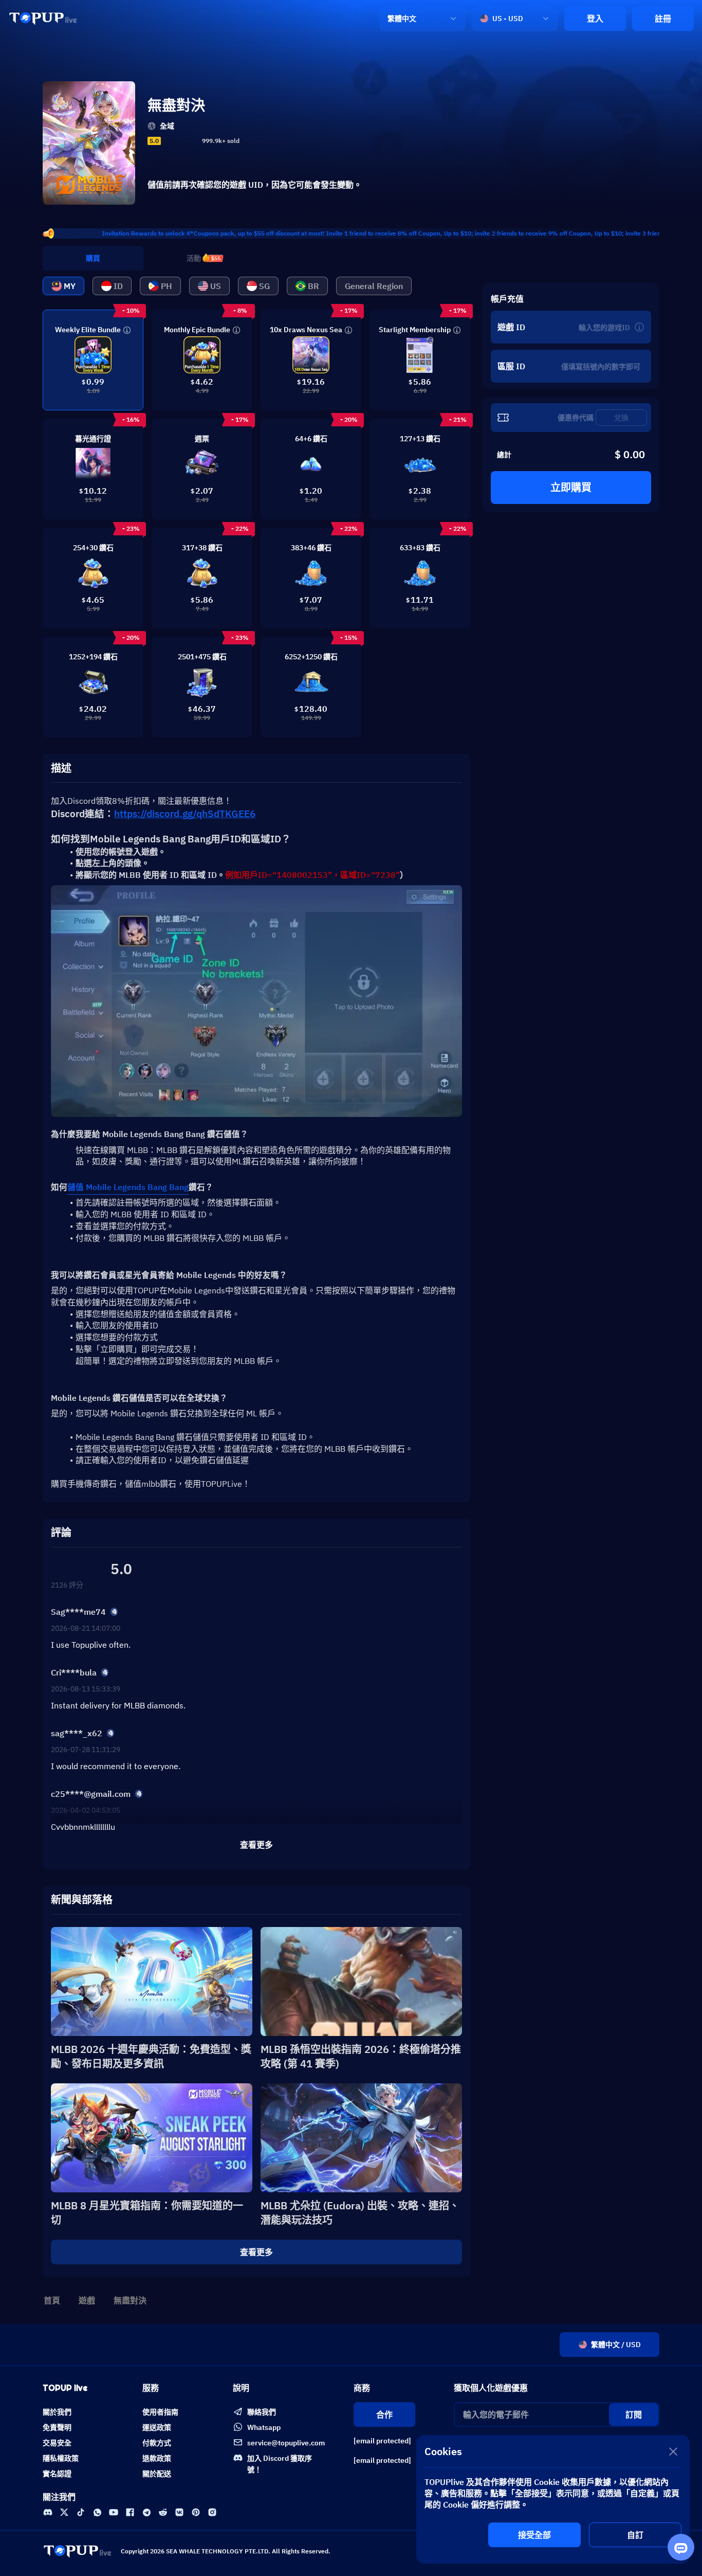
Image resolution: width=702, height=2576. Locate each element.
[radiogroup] (180, 141)
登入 (595, 19)
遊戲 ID (511, 327)
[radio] (167, 141)
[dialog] (553, 2499)
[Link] (43, 19)
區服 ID (511, 366)
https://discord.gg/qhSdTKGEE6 (185, 814)
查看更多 (256, 2252)
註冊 (663, 19)
